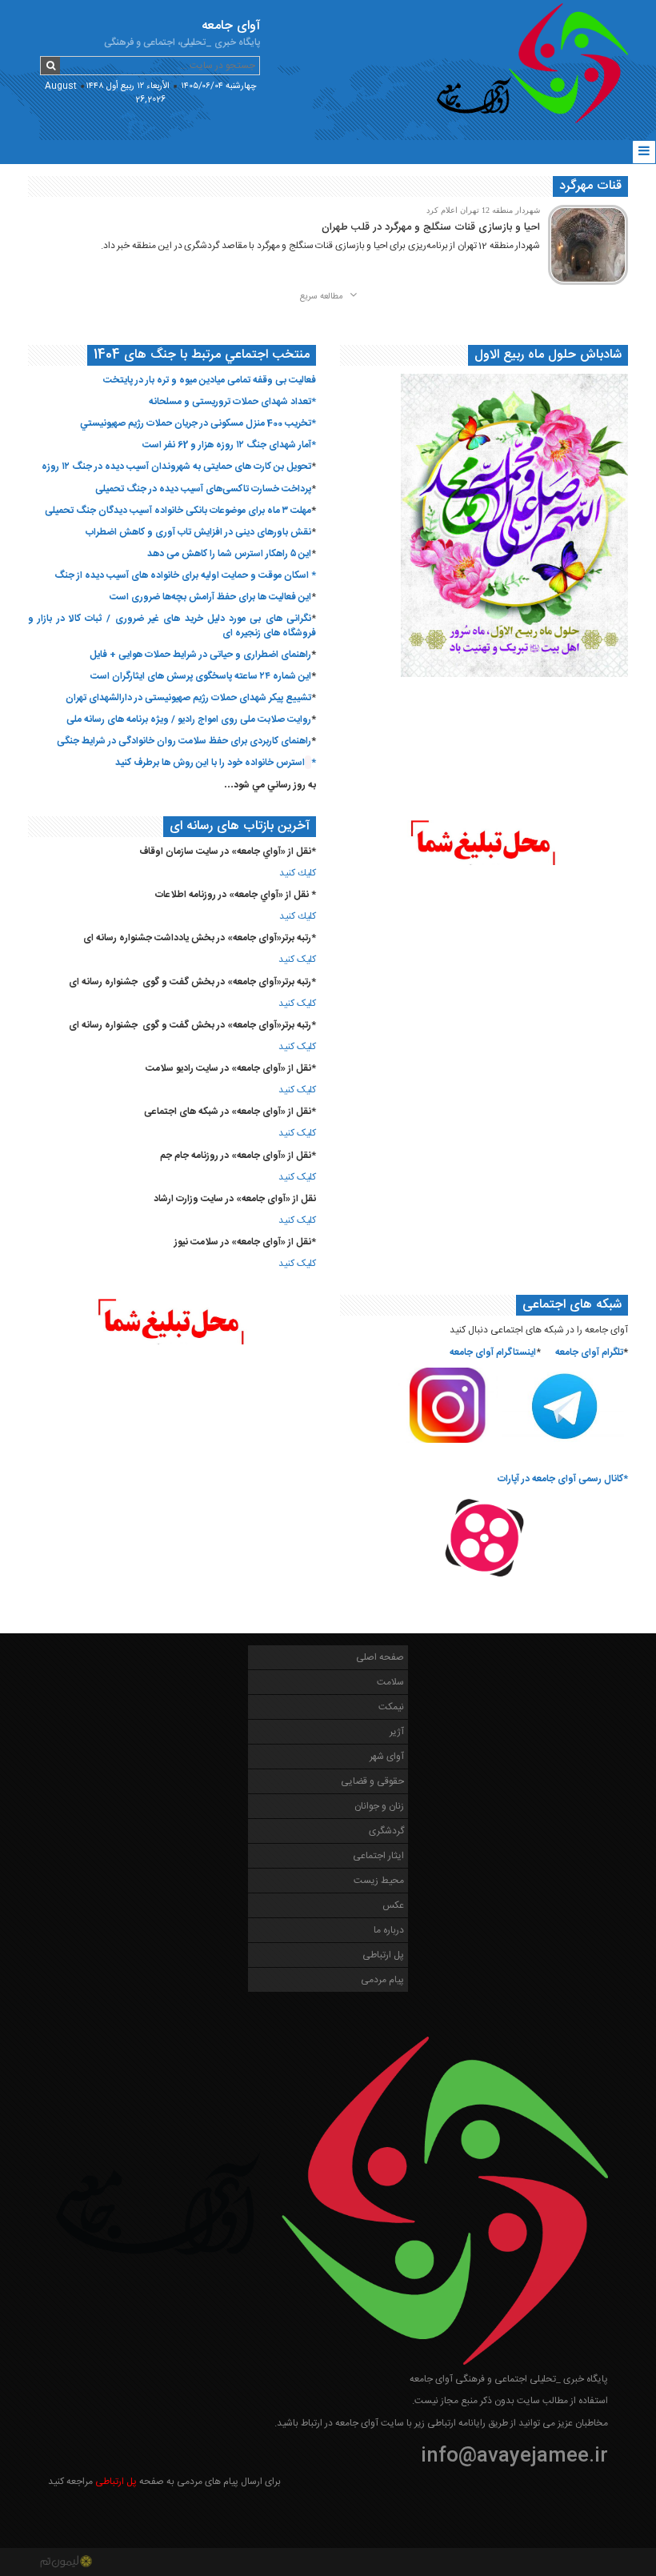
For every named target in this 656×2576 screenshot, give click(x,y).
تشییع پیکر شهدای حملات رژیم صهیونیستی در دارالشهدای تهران (188, 698)
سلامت (390, 1682)
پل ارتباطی (383, 1955)
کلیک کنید (297, 959)
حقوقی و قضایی (372, 1781)
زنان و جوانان (379, 1806)
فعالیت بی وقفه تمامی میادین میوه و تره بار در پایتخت (210, 380)
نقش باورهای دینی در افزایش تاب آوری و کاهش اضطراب (198, 532)
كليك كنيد (298, 873)
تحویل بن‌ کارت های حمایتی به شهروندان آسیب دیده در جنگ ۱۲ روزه (176, 467)
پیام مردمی (382, 1980)
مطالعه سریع (323, 297)
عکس (393, 1905)
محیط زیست (379, 1881)
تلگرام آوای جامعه (589, 1352)
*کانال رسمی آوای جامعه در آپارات (563, 1479)
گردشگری (386, 1831)
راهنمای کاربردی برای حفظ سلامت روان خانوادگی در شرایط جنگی (184, 741)
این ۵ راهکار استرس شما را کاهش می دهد (229, 554)
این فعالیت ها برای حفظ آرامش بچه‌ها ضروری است (210, 597)
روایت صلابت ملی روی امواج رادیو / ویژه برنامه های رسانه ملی (189, 719)
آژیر (397, 1732)
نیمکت (391, 1707)
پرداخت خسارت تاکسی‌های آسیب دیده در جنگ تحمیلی (203, 489)
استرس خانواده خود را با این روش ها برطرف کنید (210, 763)
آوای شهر (387, 1757)
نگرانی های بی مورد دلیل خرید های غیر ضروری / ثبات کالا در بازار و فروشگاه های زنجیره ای (172, 625)
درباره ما (389, 1930)
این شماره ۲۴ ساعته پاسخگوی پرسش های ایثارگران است (201, 676)
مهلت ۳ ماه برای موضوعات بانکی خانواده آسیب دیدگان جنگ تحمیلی (178, 511)
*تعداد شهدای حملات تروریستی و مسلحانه (232, 402)
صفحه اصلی (380, 1657)
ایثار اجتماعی (378, 1856)
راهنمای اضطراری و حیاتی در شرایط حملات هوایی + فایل (200, 655)
